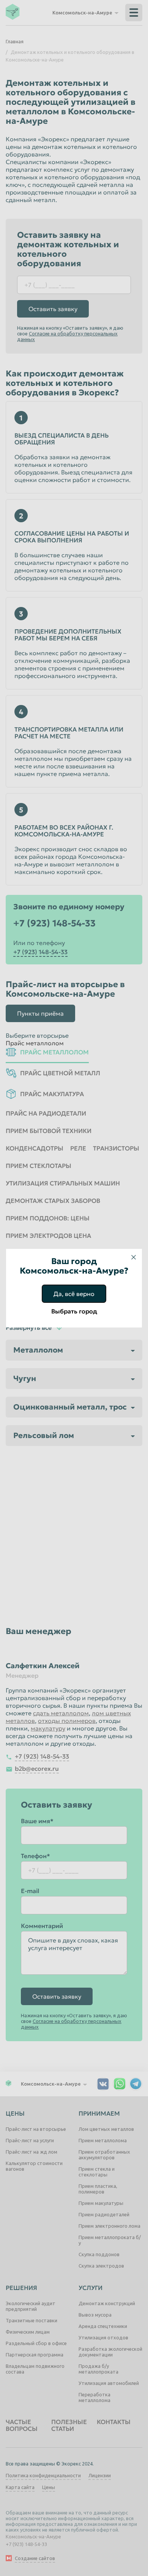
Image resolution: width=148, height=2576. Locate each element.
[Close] (134, 1257)
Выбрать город (74, 1311)
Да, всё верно (74, 1294)
